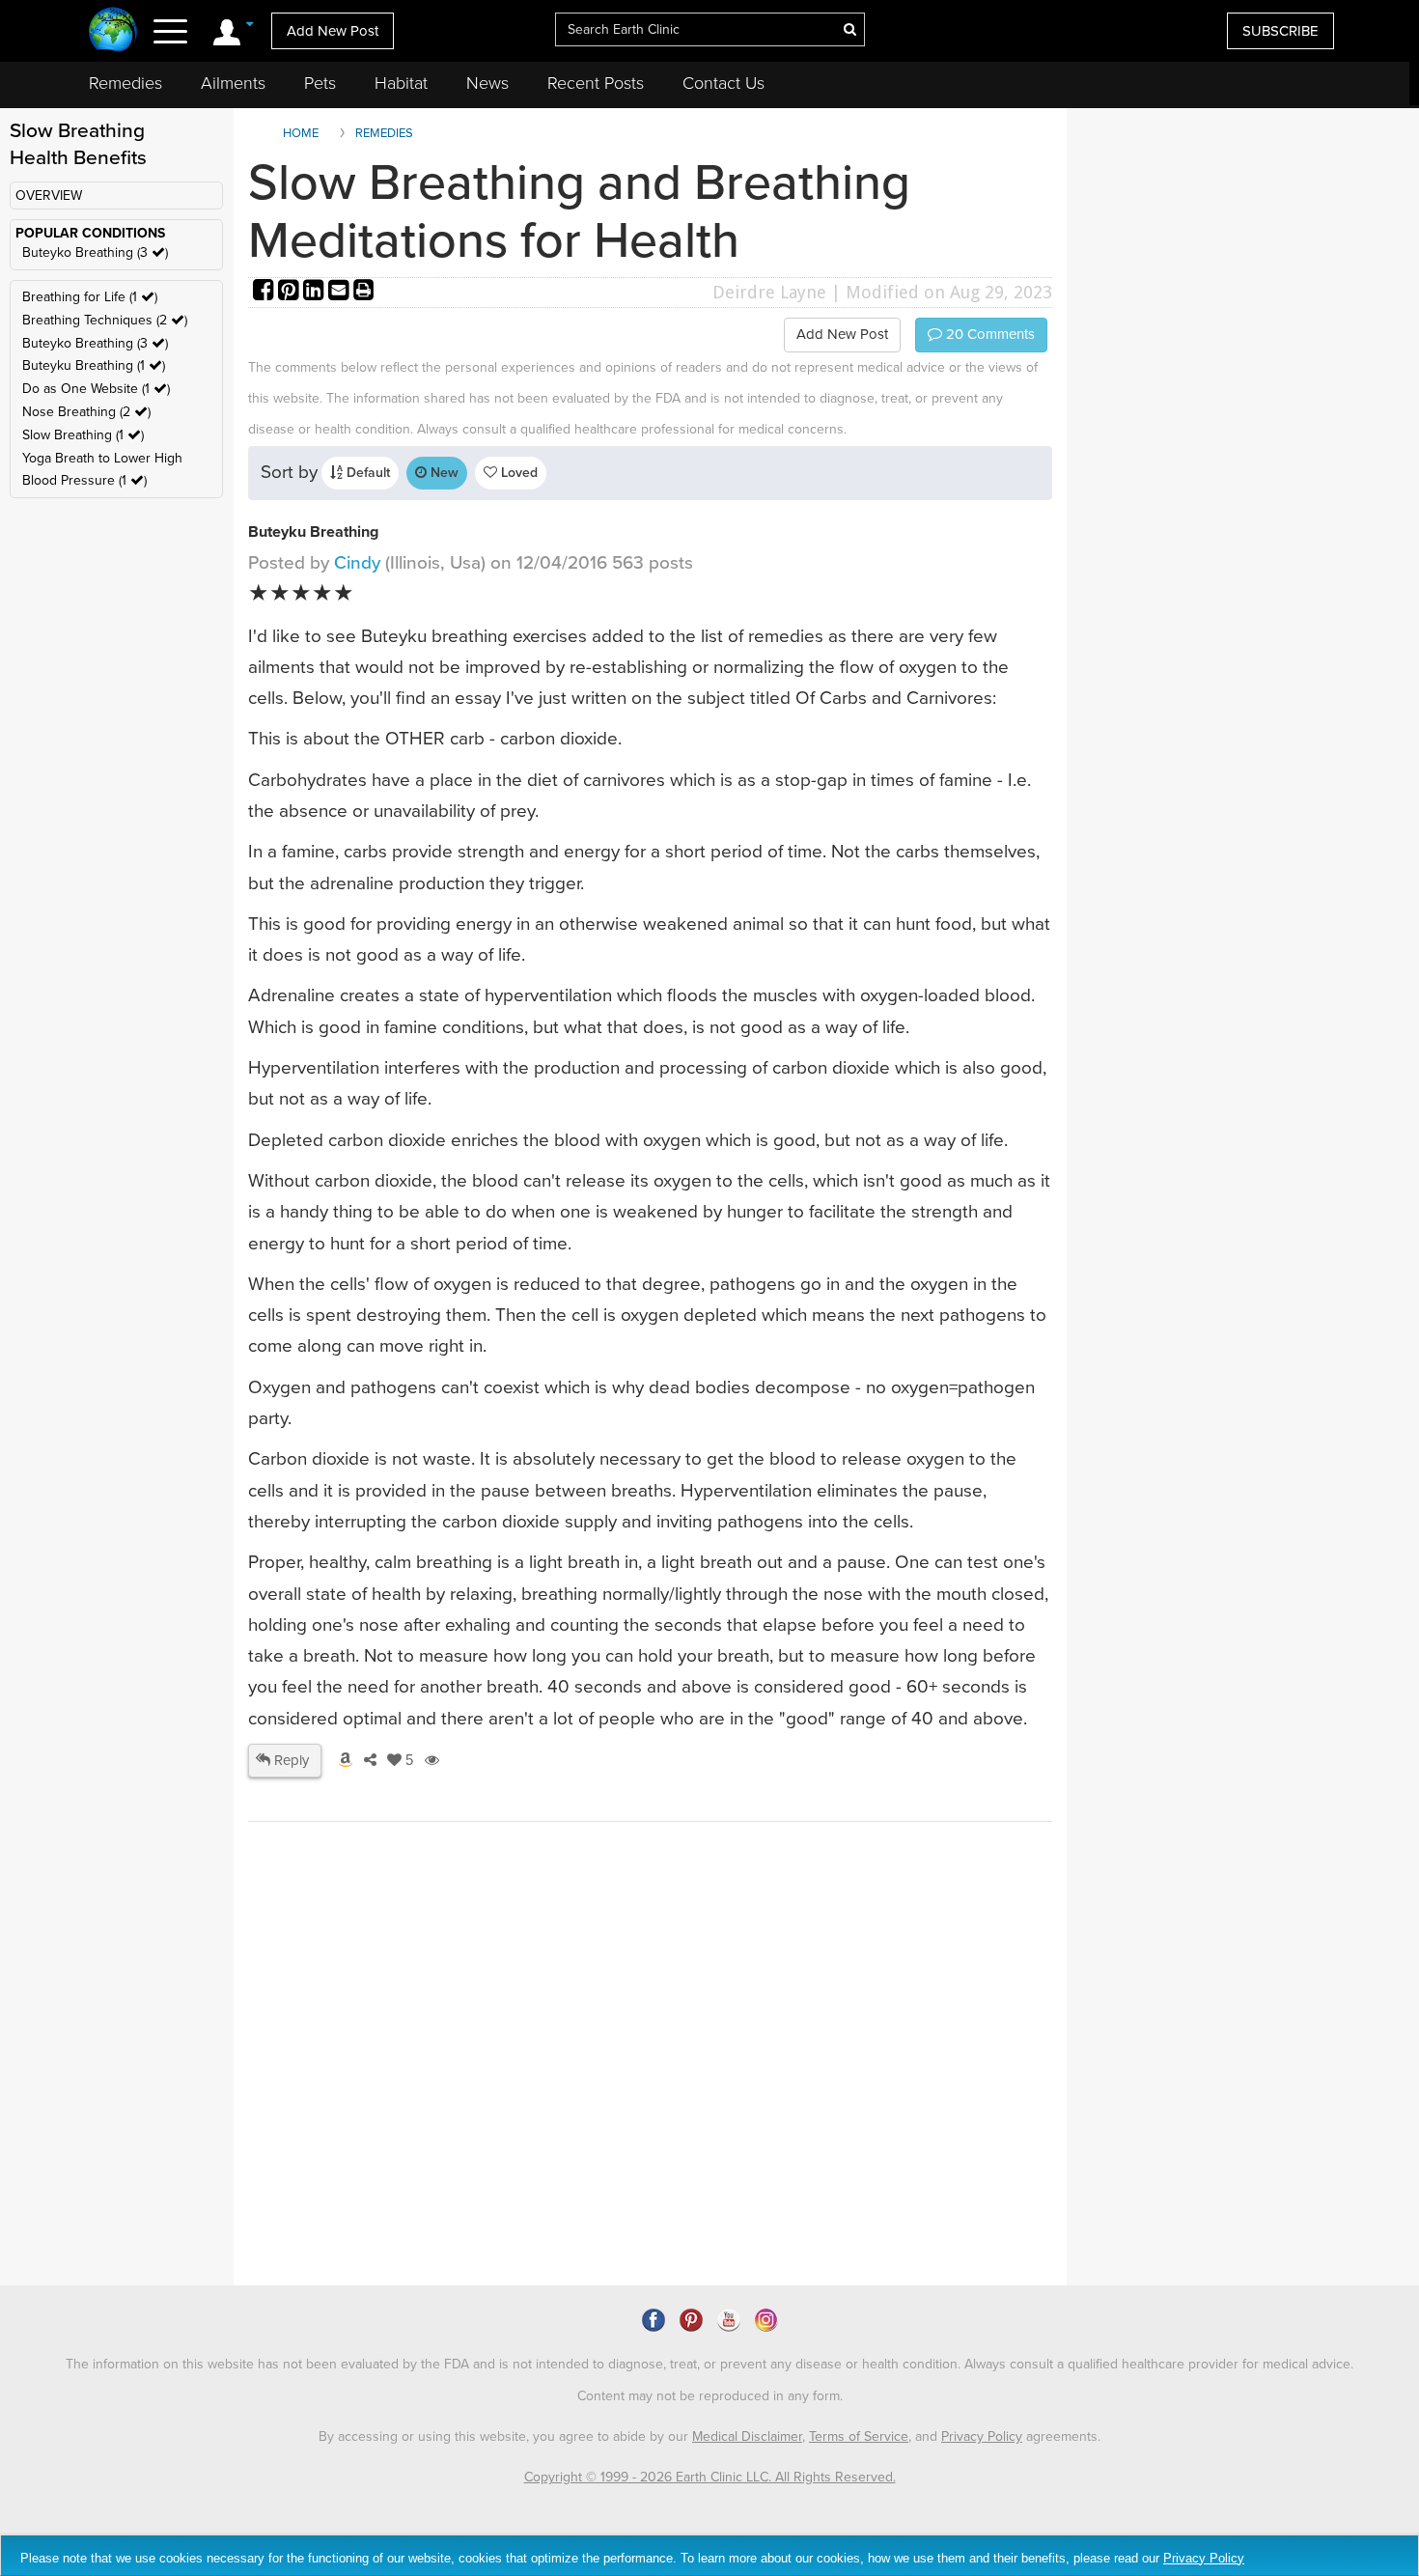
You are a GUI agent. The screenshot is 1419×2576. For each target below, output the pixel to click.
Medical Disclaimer (747, 2436)
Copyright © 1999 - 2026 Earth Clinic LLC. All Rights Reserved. (710, 2477)
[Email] (341, 292)
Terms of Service (859, 2436)
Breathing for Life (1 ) (90, 297)
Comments (988, 334)
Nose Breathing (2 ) (86, 412)
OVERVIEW (49, 196)
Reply (290, 1760)
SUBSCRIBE (1280, 31)
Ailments (233, 83)
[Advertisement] (600, 2119)
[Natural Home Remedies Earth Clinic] (113, 31)
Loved (517, 473)
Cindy (357, 563)
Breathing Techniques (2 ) (105, 320)
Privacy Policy (982, 2436)
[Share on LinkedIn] (316, 292)
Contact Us (723, 83)
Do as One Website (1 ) (96, 389)
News (487, 83)
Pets (320, 83)
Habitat (401, 83)
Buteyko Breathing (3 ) (95, 252)
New (443, 473)
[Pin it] (291, 292)
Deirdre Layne (769, 292)
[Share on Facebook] (265, 292)
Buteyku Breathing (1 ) (94, 365)
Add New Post (333, 31)
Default (366, 473)
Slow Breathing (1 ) (83, 435)
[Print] (364, 292)
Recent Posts (596, 83)
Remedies (125, 83)
